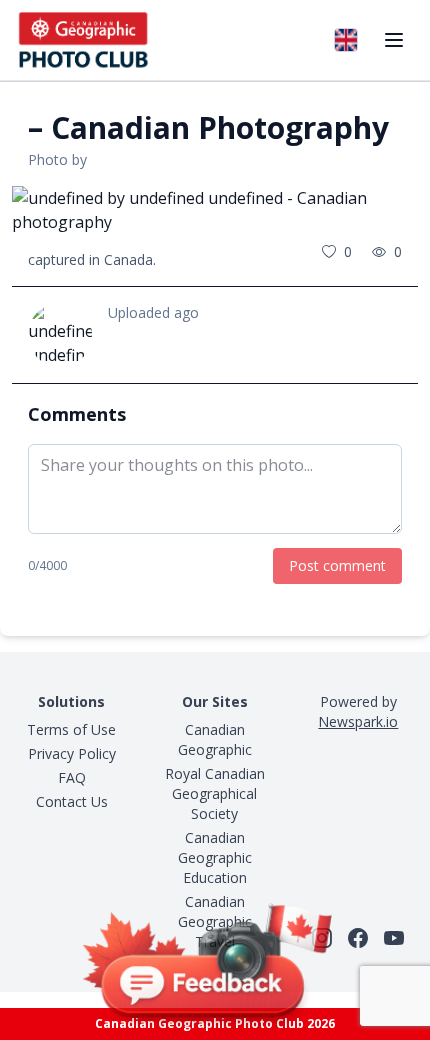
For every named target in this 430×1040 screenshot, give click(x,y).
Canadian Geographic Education (215, 857)
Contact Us (72, 801)
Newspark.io (358, 721)
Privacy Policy (72, 753)
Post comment (337, 565)
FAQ (72, 777)
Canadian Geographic (215, 739)
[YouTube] (394, 938)
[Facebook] (358, 938)
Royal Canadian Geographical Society (215, 793)
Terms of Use (71, 729)
